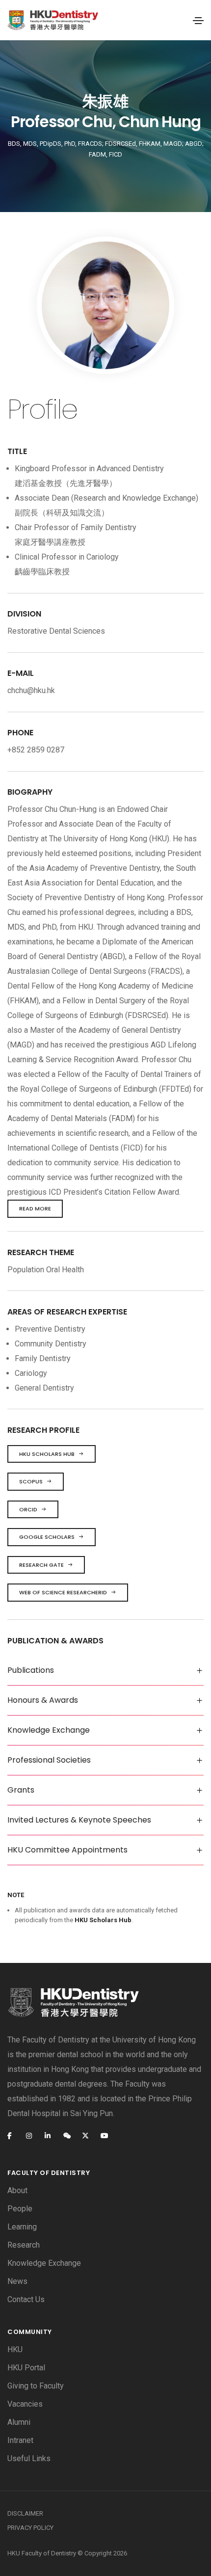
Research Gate (41, 1565)
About (17, 2190)
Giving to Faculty (36, 2386)
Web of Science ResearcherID (63, 1592)
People (20, 2209)
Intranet (20, 2440)
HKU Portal (26, 2368)
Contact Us (26, 2299)
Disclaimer (25, 2513)
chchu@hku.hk (31, 690)
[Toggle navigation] (198, 21)
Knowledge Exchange (44, 2263)
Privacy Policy (30, 2528)
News (17, 2281)
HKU (15, 2349)
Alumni (19, 2422)
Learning (22, 2227)
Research (24, 2245)
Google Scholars (47, 1537)
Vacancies (25, 2404)
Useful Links (29, 2458)
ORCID (28, 1509)
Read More (35, 1208)
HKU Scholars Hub (47, 1454)
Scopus (31, 1481)
